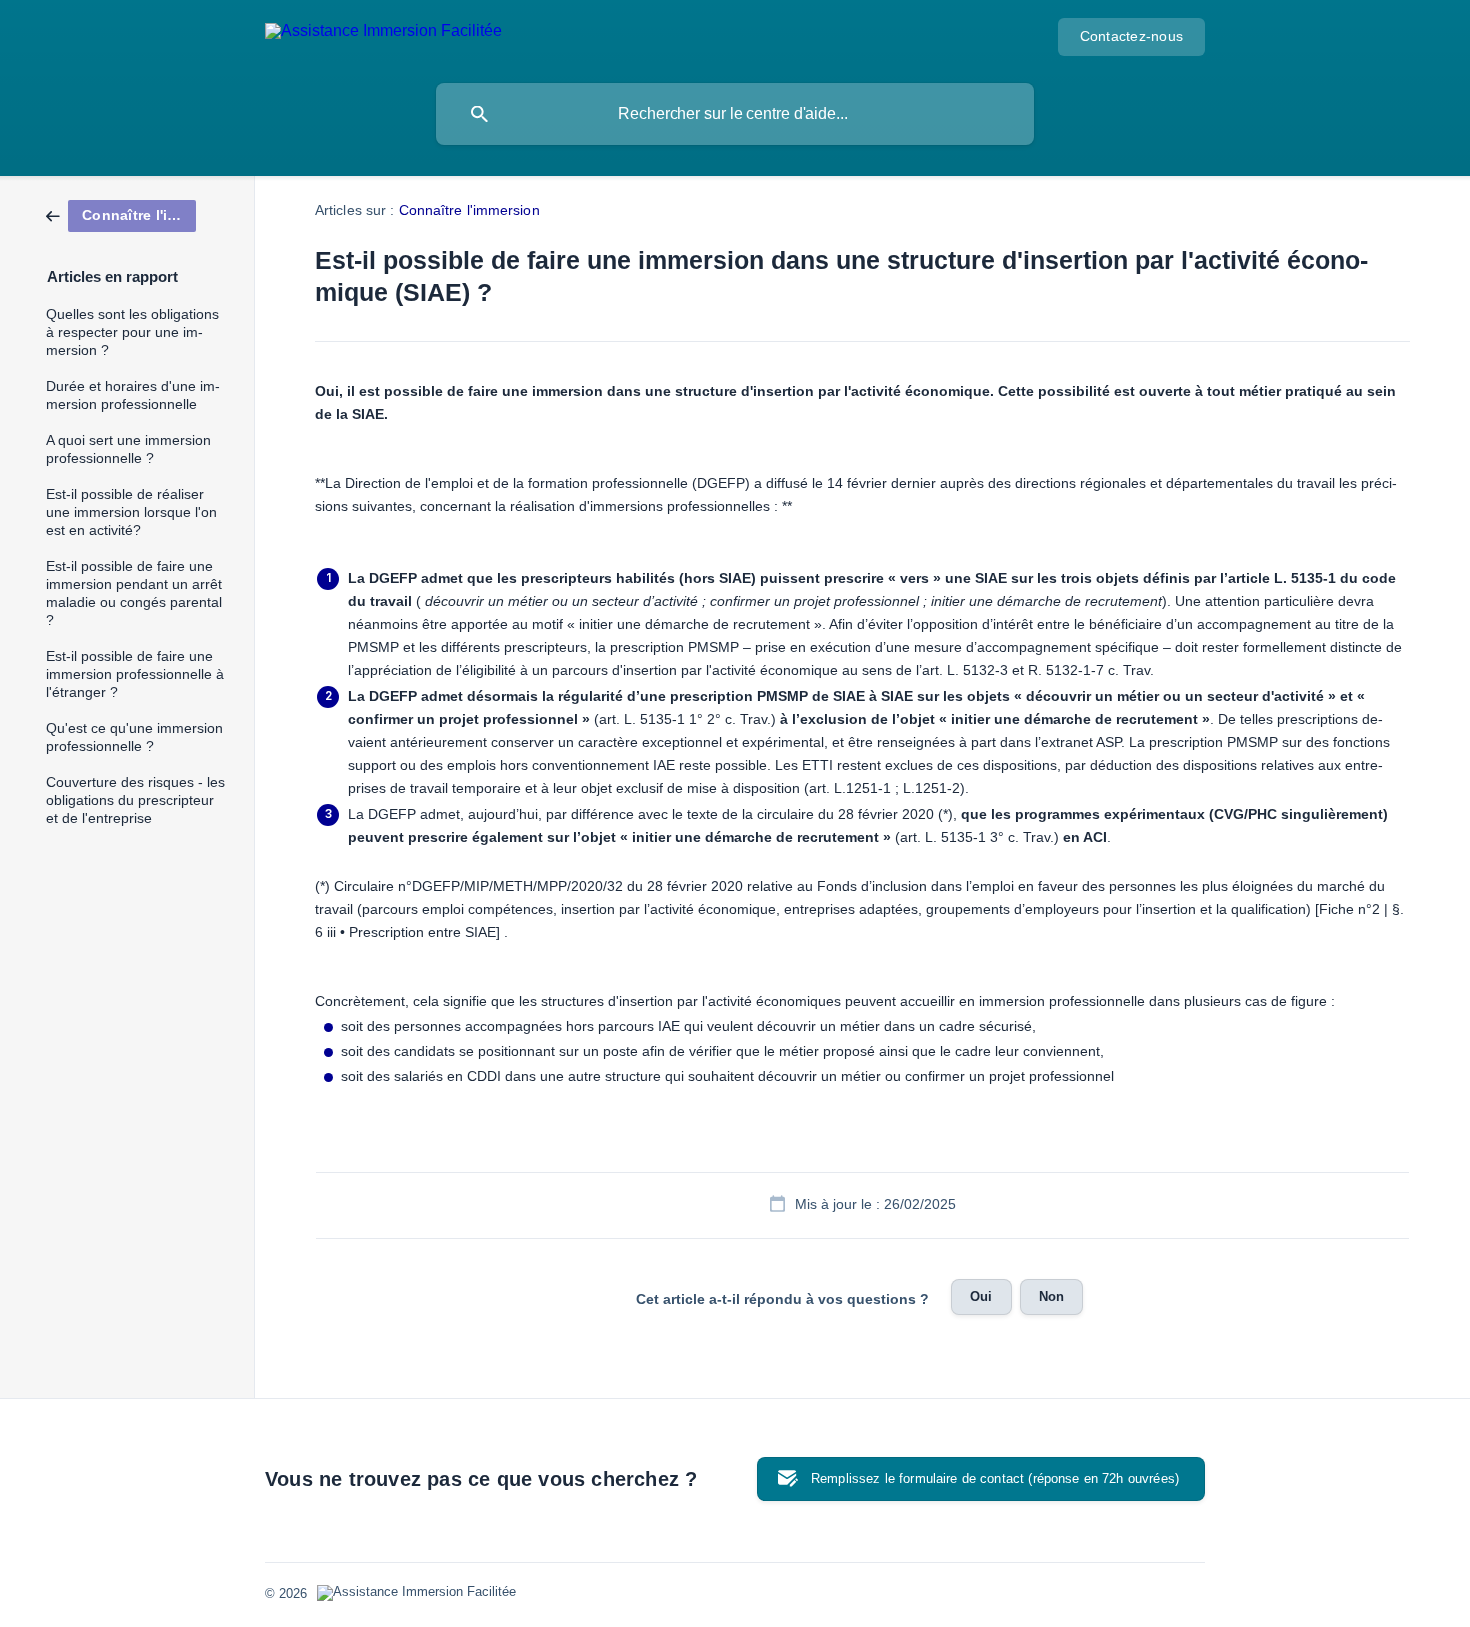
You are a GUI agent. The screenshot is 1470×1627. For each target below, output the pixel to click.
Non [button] (1051, 1296)
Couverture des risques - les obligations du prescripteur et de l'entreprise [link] (135, 800)
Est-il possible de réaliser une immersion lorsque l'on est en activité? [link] (131, 512)
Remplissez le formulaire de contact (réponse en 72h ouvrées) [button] (995, 1478)
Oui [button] (981, 1296)
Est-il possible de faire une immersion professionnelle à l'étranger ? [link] (135, 674)
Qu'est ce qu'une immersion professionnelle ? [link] (134, 737)
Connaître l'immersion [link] (469, 210)
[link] (121, 214)
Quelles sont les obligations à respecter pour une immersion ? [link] (132, 332)
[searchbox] (735, 114)
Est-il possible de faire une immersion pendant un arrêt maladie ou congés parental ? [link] (134, 593)
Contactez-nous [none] (1132, 36)
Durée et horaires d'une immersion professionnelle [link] (133, 395)
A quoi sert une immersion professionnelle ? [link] (128, 449)
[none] (383, 34)
